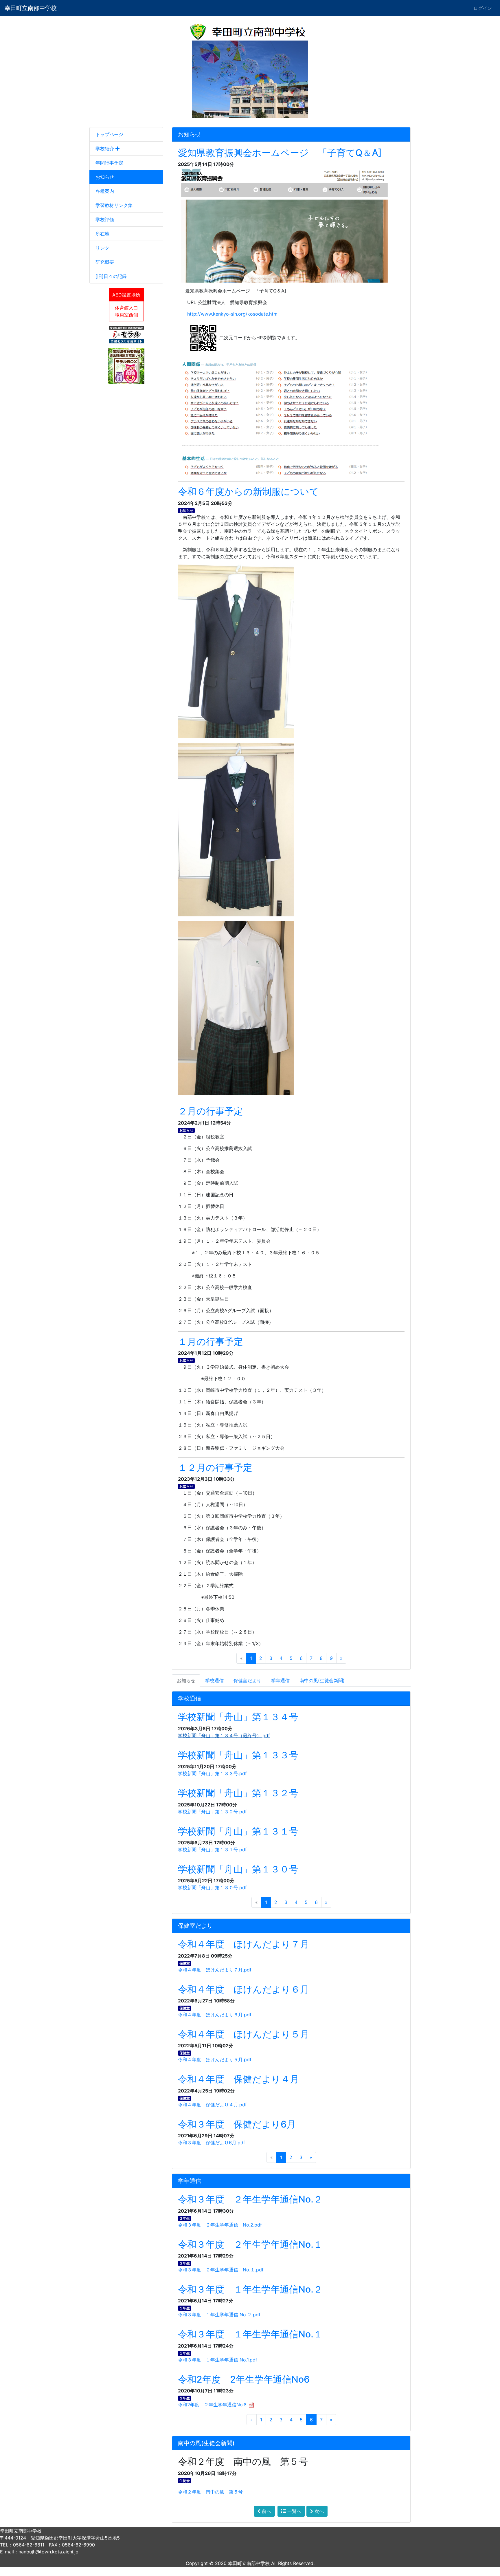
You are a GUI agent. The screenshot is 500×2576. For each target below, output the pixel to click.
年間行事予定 (109, 163)
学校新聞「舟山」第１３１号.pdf (212, 1850)
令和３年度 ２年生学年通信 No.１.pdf (221, 2270)
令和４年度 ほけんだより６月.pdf (215, 2015)
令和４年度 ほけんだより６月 (244, 1989)
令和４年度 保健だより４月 (239, 2079)
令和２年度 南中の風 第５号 (210, 2492)
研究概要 (105, 262)
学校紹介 (105, 149)
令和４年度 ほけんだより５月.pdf (215, 2059)
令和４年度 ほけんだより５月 (244, 2034)
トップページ (109, 134)
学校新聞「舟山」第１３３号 (238, 1755)
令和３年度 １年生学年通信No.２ (250, 2289)
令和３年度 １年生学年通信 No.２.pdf (219, 2315)
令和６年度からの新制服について (248, 491)
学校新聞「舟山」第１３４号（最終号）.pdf (224, 1735)
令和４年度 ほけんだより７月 (244, 1944)
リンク (102, 248)
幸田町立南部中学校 (31, 8)
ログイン (483, 8)
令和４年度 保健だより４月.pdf (212, 2105)
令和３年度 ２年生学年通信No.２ (250, 2199)
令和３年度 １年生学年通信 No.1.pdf (218, 2360)
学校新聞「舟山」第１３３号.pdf (212, 1773)
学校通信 (214, 1680)
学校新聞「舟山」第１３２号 (238, 1793)
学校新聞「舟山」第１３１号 (238, 1831)
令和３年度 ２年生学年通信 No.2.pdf (220, 2225)
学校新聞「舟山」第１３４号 (238, 1717)
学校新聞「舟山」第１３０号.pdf (212, 1887)
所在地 (102, 234)
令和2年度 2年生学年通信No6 (244, 2379)
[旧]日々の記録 (111, 276)
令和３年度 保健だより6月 (237, 2124)
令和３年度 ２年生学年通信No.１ (250, 2244)
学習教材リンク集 (114, 205)
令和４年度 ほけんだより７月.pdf (215, 1970)
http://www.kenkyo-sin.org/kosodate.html (233, 314)
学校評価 (105, 219)
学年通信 (280, 1680)
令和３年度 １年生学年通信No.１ (250, 2334)
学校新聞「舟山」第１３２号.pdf (212, 1812)
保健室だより (247, 1680)
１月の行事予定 (211, 1342)
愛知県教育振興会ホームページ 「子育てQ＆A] (280, 153)
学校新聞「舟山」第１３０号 (238, 1869)
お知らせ (105, 177)
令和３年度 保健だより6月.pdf (212, 2143)
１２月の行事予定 (215, 1468)
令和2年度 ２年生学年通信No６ (213, 2405)
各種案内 (105, 191)
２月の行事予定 (211, 1111)
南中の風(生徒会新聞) (322, 1680)
